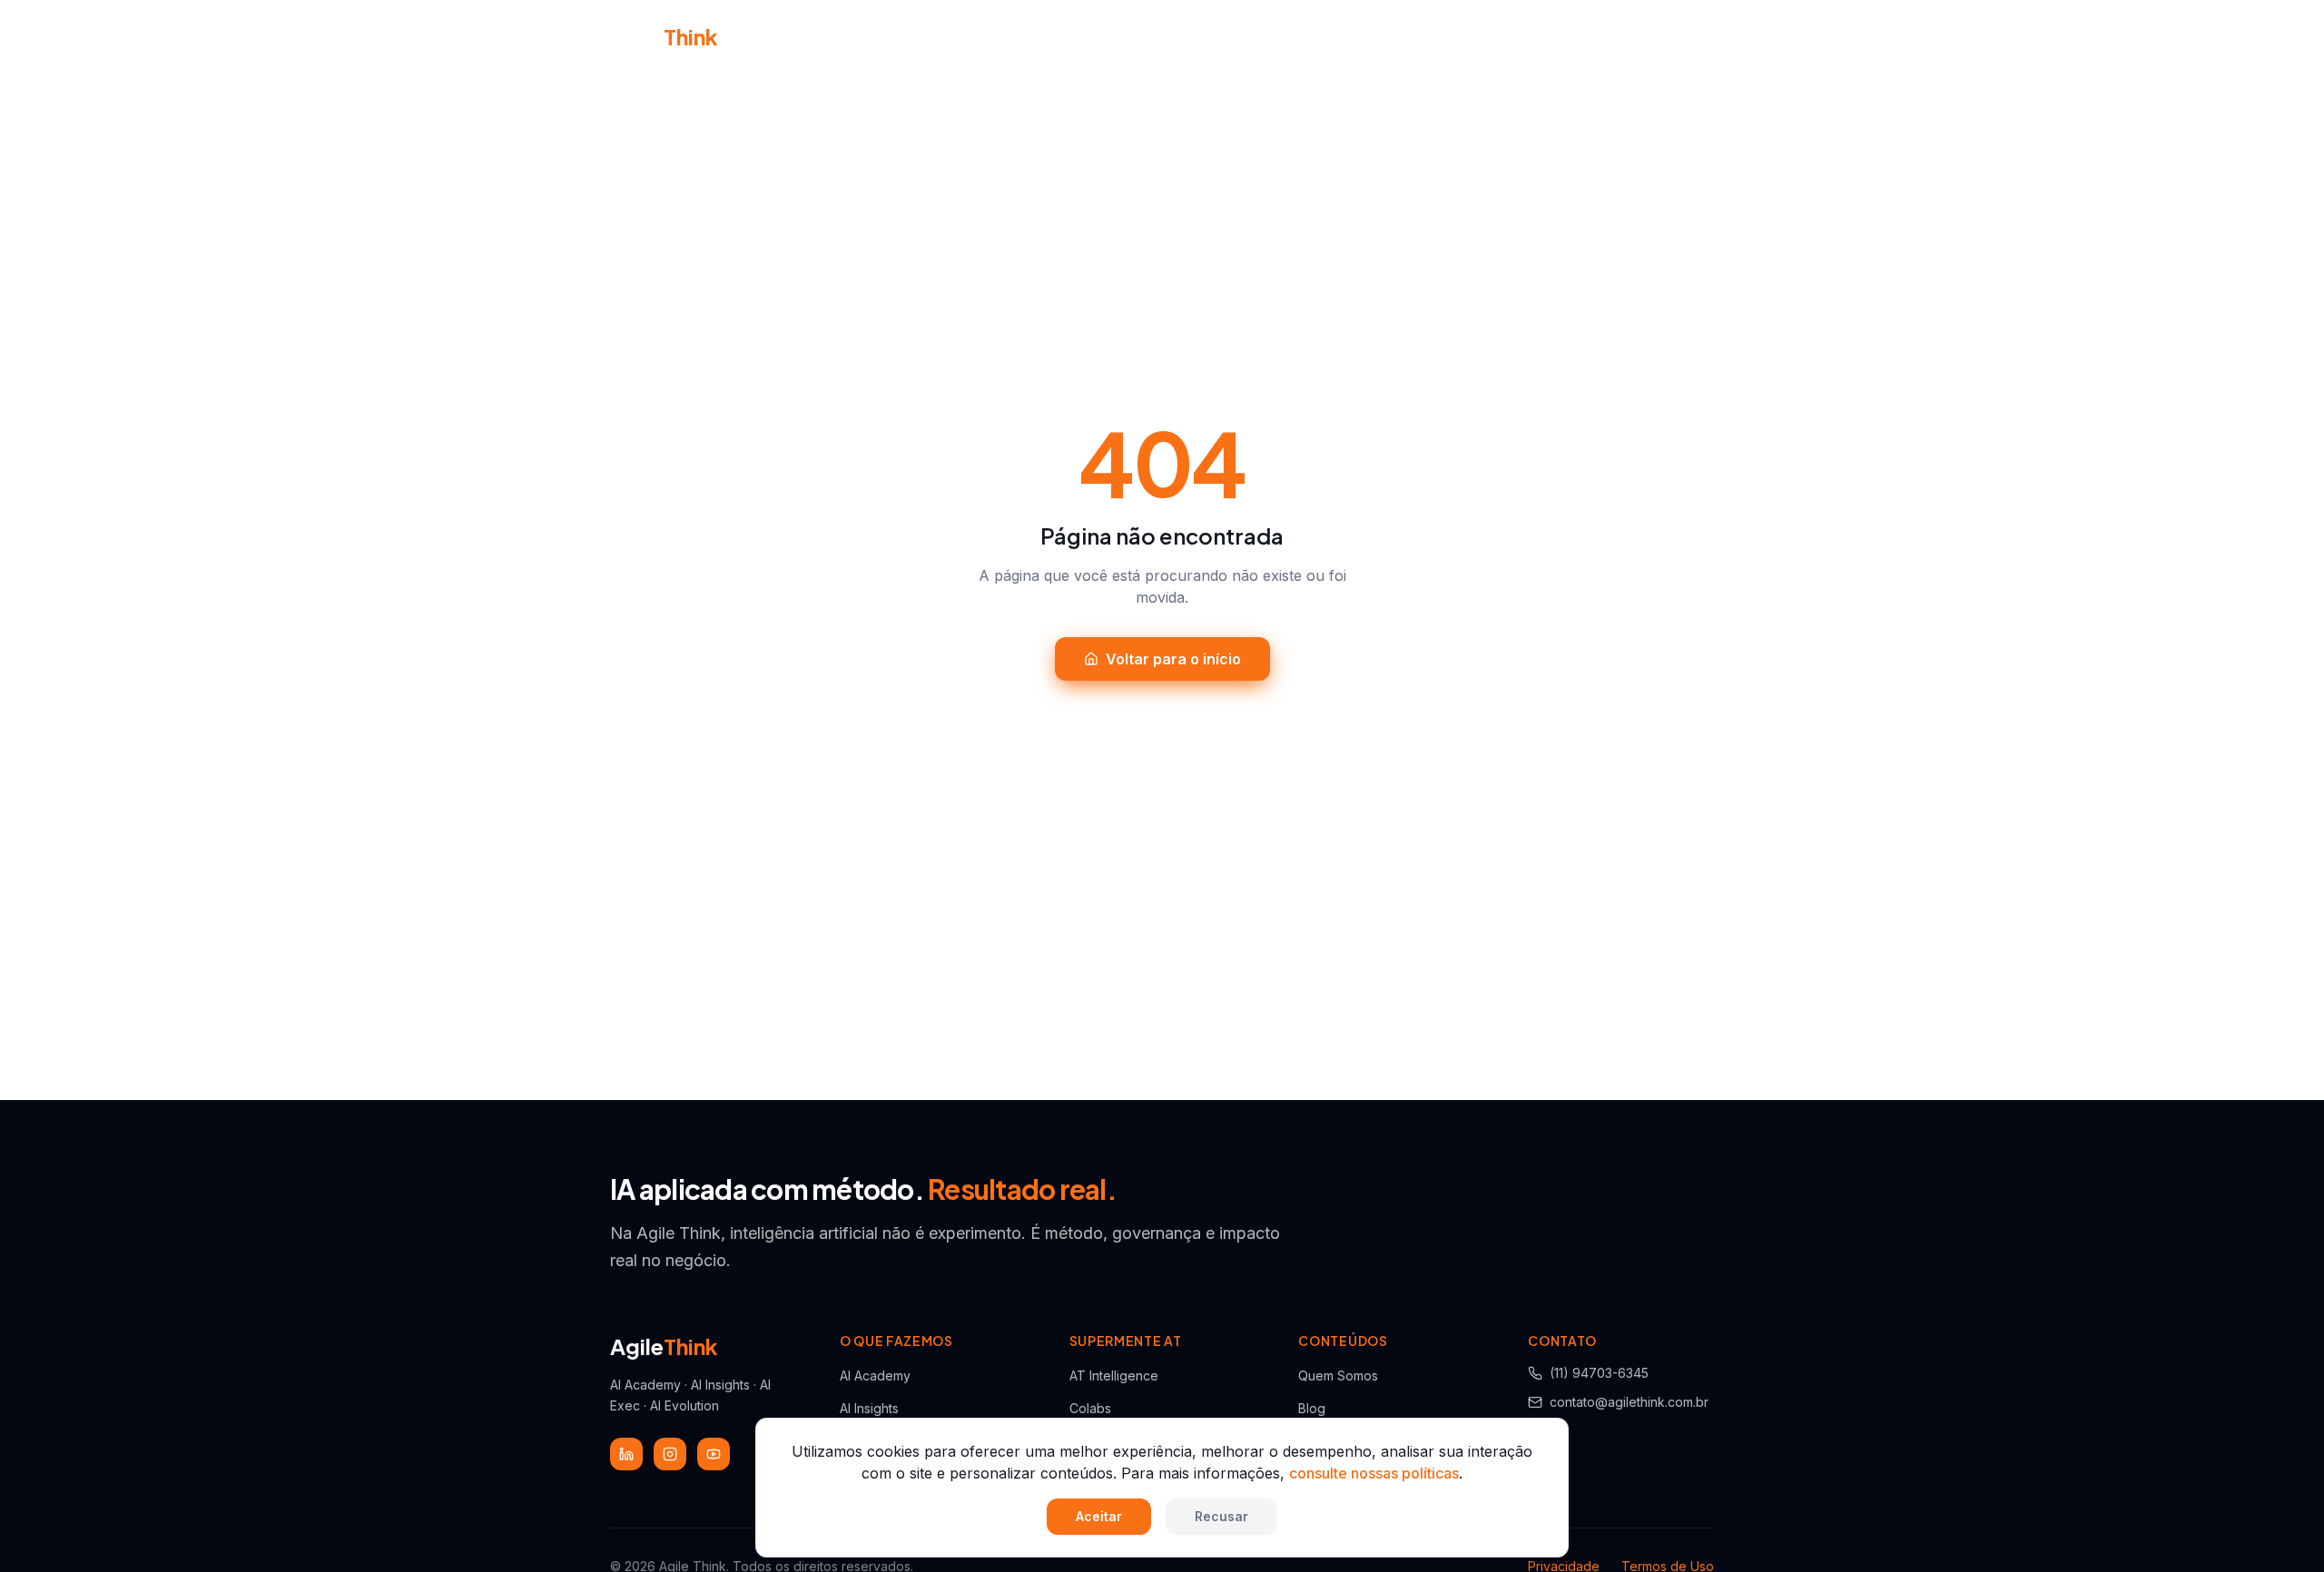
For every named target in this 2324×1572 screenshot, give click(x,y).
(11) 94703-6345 (1599, 1373)
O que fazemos (1054, 36)
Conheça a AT (926, 37)
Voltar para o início (1173, 659)
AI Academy (875, 1375)
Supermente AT (1203, 36)
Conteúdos (1340, 36)
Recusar (1221, 1516)
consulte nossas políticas (1374, 1473)
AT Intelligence (1114, 1375)
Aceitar (1099, 1516)
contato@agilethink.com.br (1629, 1402)
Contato (1455, 37)
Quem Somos (1338, 1375)
